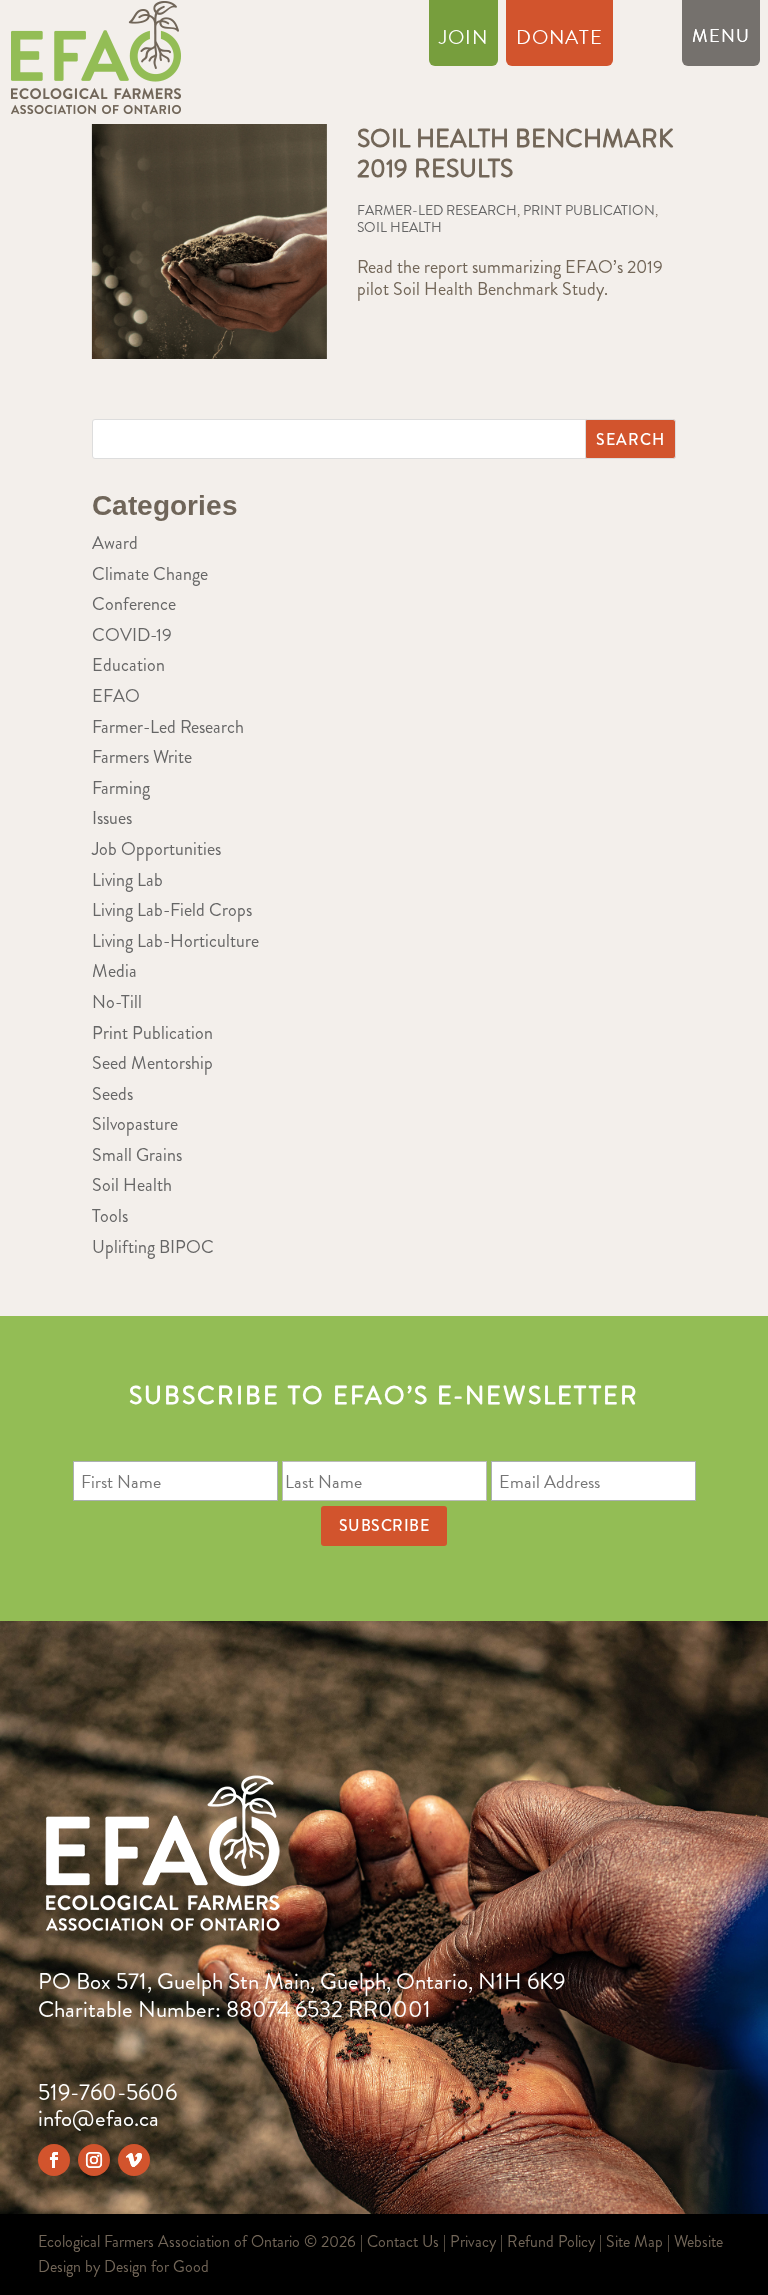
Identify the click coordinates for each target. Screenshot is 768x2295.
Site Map (634, 2241)
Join (463, 41)
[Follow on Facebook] (54, 2160)
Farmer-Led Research (437, 210)
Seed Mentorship (152, 1063)
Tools (110, 1216)
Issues (112, 818)
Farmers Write (142, 757)
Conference (134, 604)
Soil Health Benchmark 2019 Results (515, 154)
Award (115, 543)
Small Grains (137, 1155)
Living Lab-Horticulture (175, 941)
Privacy (473, 2241)
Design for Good (156, 2266)
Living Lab (127, 880)
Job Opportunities (156, 849)
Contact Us (403, 2241)
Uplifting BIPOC (153, 1247)
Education (128, 665)
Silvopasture (135, 1124)
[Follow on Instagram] (94, 2160)
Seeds (112, 1094)
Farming (121, 788)
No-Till (117, 1002)
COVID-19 (132, 635)
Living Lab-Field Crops (172, 910)
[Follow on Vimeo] (134, 2160)
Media (114, 971)
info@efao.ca (98, 2118)
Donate (559, 41)
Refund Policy (551, 2241)
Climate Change (150, 574)
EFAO (116, 696)
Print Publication (589, 210)
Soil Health (399, 227)
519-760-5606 (107, 2092)
